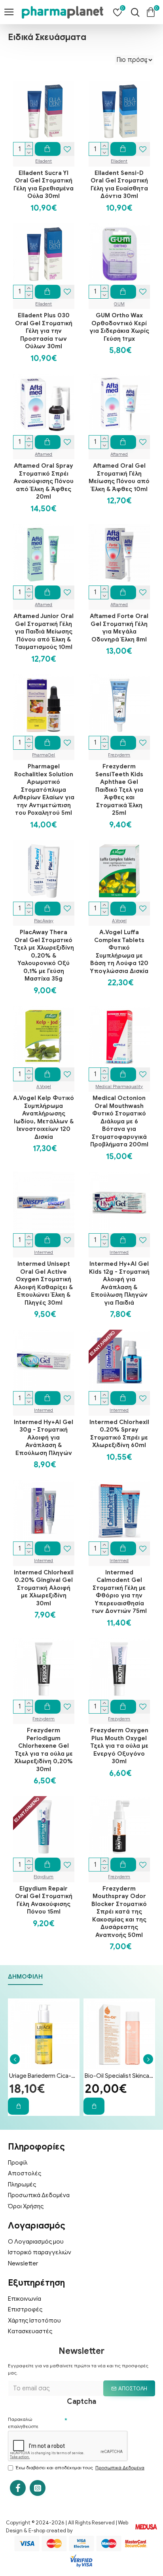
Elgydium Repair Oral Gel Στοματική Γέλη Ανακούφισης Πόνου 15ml (44, 1900)
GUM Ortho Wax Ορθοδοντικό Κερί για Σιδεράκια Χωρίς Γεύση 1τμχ (119, 327)
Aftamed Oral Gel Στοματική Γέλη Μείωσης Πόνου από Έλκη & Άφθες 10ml (119, 477)
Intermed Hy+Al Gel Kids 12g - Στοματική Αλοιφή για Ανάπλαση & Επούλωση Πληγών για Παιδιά (119, 1283)
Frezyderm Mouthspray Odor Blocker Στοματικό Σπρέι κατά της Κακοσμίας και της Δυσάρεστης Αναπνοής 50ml (119, 1912)
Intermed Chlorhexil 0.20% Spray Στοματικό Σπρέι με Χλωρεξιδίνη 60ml (119, 1434)
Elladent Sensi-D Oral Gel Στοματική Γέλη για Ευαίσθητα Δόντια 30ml (119, 185)
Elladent (44, 161)
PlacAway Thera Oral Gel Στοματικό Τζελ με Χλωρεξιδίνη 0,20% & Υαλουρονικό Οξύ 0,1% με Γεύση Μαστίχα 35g (44, 955)
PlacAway (44, 921)
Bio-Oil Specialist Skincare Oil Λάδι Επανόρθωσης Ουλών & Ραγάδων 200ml (119, 2076)
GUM (119, 304)
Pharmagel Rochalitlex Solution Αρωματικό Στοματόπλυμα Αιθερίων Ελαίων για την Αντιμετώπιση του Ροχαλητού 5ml (44, 790)
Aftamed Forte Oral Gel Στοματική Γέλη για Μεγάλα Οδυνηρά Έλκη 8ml (119, 628)
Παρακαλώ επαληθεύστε (23, 2423)
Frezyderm (119, 755)
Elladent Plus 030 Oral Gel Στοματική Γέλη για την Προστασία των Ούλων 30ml (44, 331)
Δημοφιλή (25, 1977)
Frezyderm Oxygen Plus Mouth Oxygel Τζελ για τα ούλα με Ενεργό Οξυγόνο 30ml (119, 1746)
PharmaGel (44, 755)
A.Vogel (119, 921)
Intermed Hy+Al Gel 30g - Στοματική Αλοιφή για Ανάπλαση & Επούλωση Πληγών (44, 1438)
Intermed (44, 1252)
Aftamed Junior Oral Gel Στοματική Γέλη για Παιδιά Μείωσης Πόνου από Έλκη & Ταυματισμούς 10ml (44, 632)
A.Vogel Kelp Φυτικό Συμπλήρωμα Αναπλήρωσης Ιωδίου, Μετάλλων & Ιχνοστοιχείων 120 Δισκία (44, 1117)
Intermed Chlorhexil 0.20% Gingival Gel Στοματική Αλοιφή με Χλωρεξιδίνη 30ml (44, 1588)
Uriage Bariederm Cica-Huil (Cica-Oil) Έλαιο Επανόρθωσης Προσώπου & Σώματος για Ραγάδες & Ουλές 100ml (44, 2076)
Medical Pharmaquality (119, 1086)
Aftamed (44, 454)
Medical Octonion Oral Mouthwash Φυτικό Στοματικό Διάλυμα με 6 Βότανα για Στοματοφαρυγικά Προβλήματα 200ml (119, 1121)
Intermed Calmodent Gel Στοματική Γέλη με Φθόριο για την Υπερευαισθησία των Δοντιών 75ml (119, 1592)
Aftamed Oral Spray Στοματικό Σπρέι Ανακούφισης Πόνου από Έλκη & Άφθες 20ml (44, 481)
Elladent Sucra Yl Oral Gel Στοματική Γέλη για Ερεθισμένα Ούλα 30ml (44, 185)
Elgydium (44, 1877)
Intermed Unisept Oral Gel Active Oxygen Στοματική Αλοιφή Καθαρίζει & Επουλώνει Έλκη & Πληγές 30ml (44, 1283)
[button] (15, 2059)
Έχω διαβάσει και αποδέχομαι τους (80, 2468)
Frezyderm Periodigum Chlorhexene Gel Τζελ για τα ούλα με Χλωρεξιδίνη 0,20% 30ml (44, 1750)
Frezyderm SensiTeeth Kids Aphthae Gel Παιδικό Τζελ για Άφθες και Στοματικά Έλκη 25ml (119, 790)
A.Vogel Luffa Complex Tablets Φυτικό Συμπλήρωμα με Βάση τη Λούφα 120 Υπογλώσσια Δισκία (119, 952)
